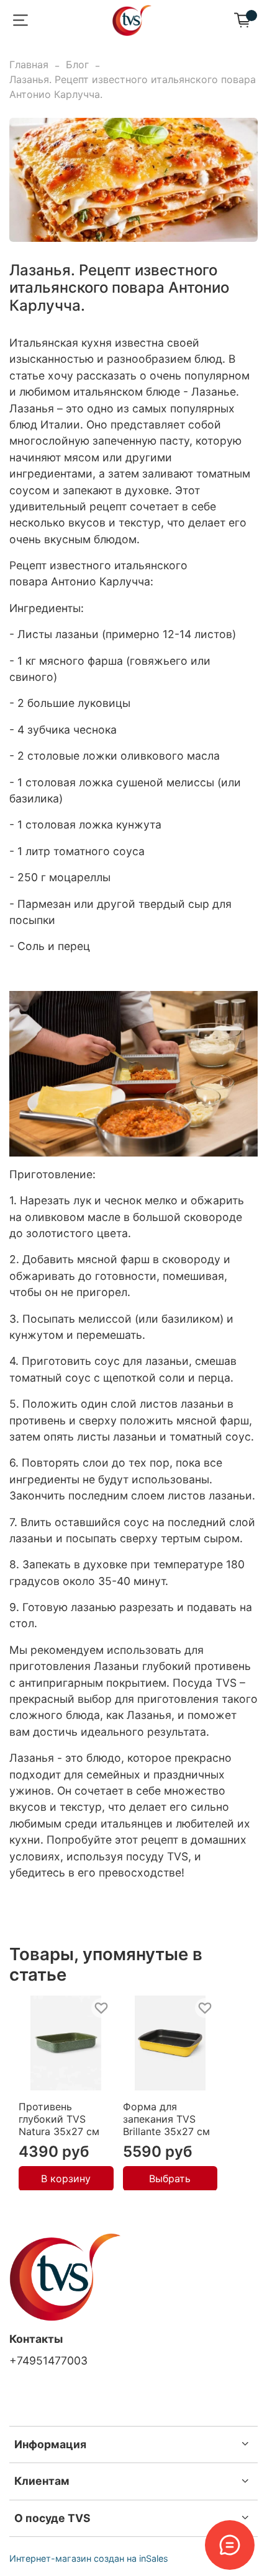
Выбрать (170, 2178)
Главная (29, 64)
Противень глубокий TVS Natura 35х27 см (59, 2118)
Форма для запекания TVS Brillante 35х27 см (166, 2118)
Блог (77, 64)
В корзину (66, 2178)
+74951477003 (48, 2361)
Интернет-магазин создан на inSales (89, 2558)
